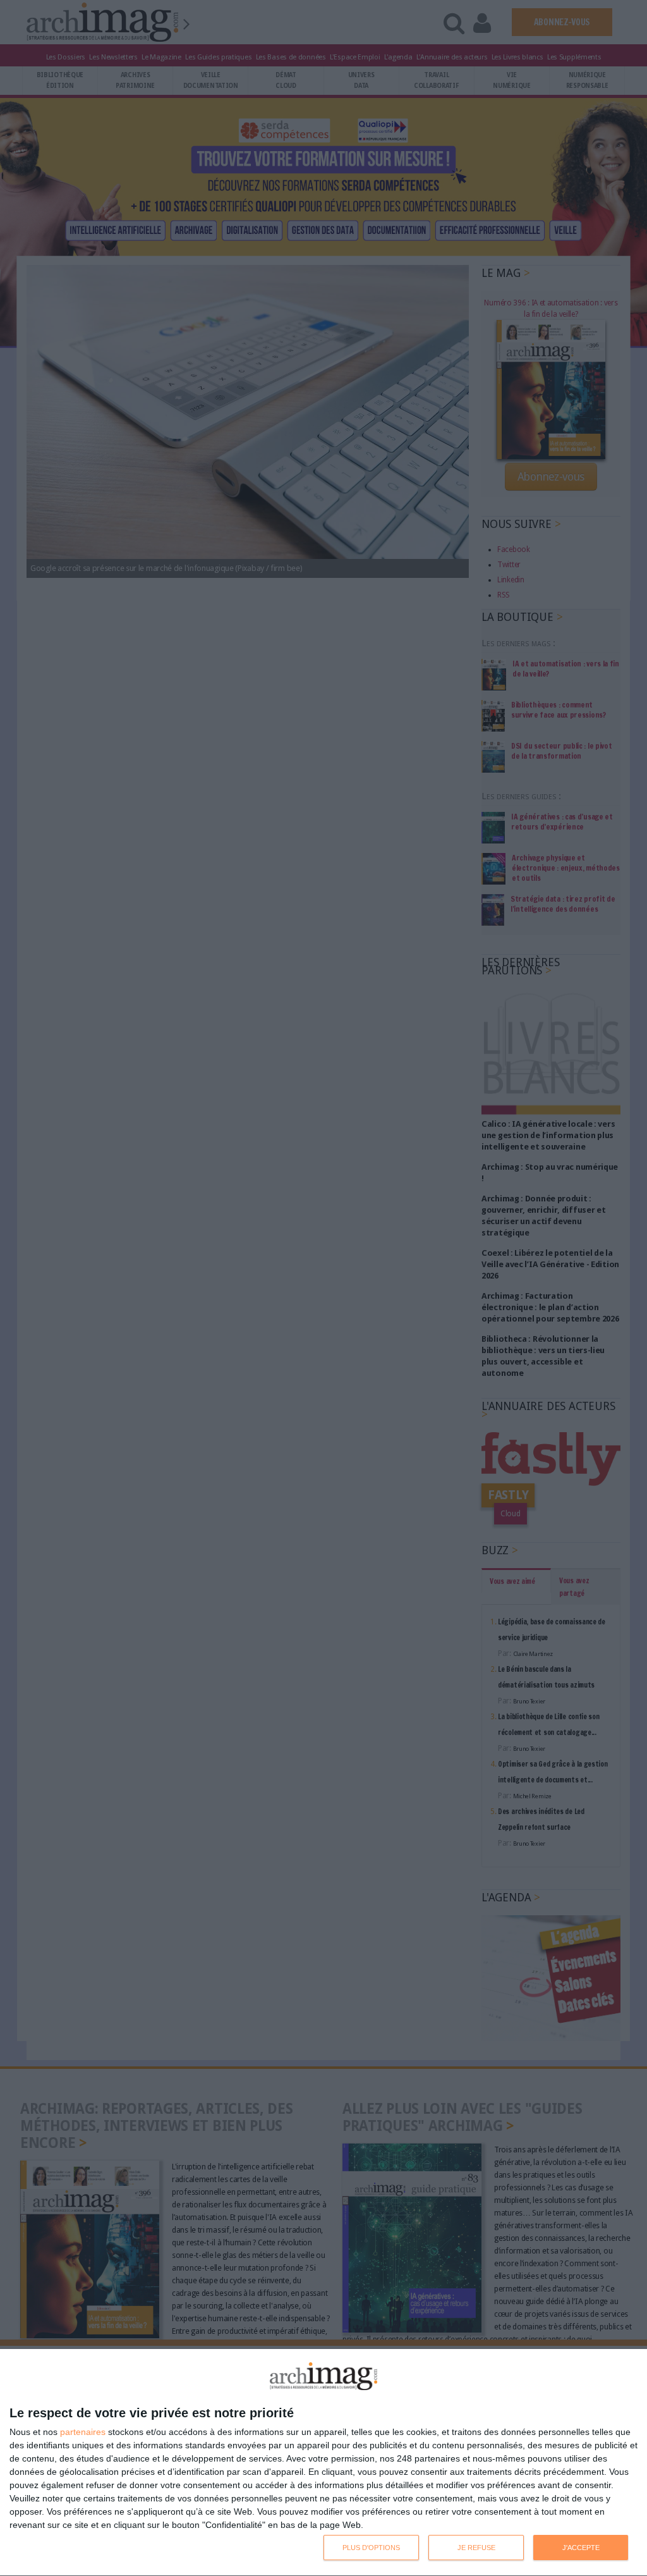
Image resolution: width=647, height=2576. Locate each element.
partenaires (83, 2432)
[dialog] (323, 2463)
